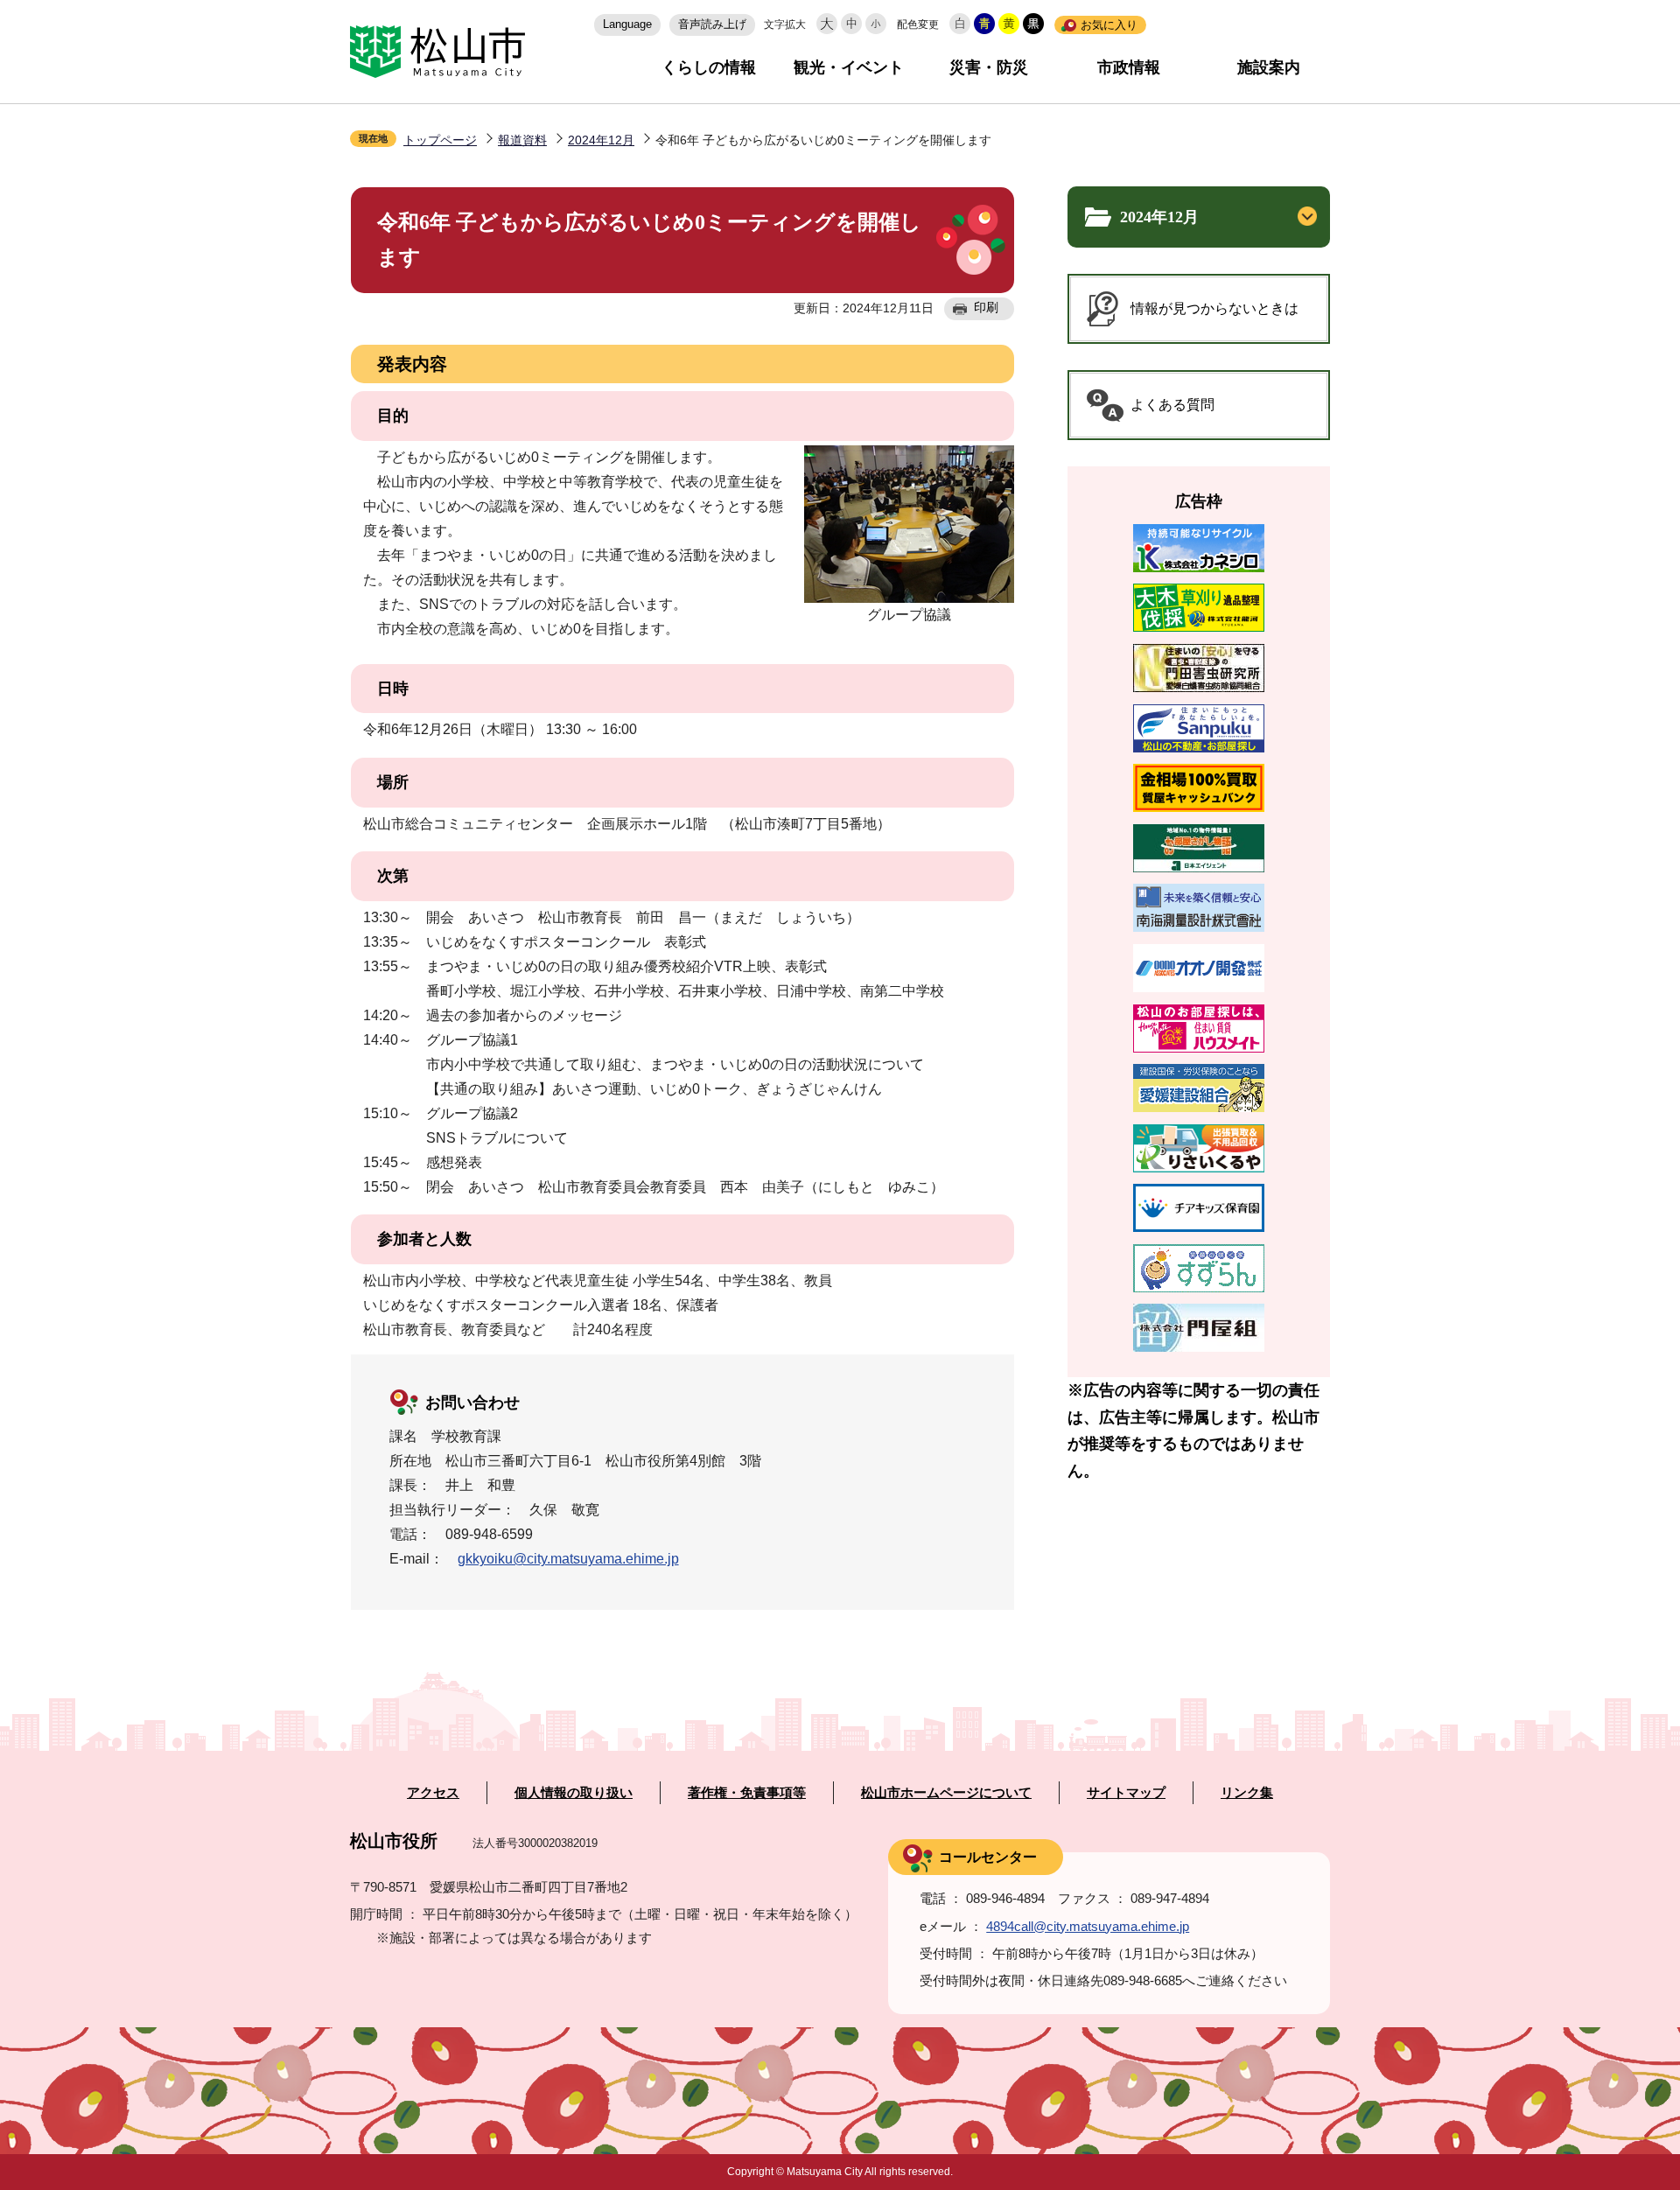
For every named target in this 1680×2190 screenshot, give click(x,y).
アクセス (433, 1793)
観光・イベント (849, 67)
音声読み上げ (712, 24)
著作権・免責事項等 (747, 1793)
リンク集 (1247, 1793)
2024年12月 (601, 140)
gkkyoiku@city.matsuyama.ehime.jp (568, 1559)
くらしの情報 (709, 67)
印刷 (986, 307)
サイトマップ (1126, 1793)
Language (627, 24)
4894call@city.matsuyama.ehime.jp (1088, 1926)
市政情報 (1129, 67)
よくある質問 (1172, 405)
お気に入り (1109, 25)
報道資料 (522, 140)
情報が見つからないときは (1214, 308)
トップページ (440, 140)
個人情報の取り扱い (574, 1793)
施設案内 (1269, 67)
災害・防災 (989, 67)
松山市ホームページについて (946, 1793)
